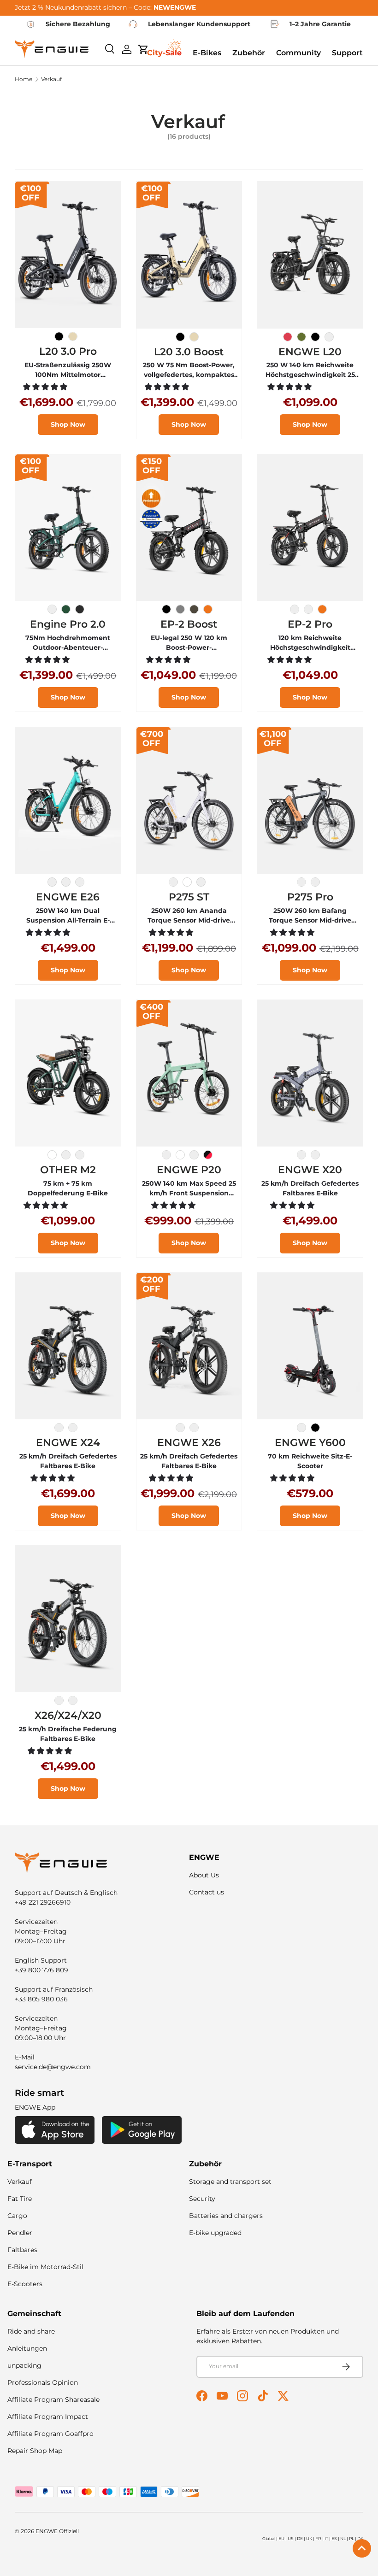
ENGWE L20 (310, 352)
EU (281, 2538)
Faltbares (22, 2250)
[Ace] (208, 1155)
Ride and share (31, 2331)
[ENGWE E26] (68, 801)
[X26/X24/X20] (68, 1619)
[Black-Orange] (301, 882)
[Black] (295, 609)
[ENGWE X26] (189, 1346)
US (291, 2538)
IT (326, 2538)
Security (202, 2199)
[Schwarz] (59, 336)
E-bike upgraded (215, 2233)
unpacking (24, 2365)
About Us (204, 1875)
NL (343, 2538)
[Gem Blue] (66, 882)
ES (334, 2538)
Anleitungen (27, 2348)
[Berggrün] (66, 609)
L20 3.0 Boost (189, 352)
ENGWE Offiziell (57, 2531)
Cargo (17, 2216)
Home (24, 79)
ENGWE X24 (68, 1442)
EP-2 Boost (189, 624)
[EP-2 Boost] (189, 528)
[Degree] (308, 609)
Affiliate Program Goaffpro (50, 2434)
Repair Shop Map (35, 2451)
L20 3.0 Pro (68, 351)
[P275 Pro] (310, 801)
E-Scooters (25, 2284)
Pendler (20, 2233)
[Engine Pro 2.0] (68, 528)
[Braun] (194, 609)
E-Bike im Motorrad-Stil (45, 2267)
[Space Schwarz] (80, 609)
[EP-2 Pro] (310, 528)
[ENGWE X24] (68, 1346)
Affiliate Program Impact (48, 2417)
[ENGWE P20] (189, 1073)
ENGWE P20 (189, 1170)
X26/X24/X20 (68, 1715)
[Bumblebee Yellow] (80, 882)
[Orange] (208, 609)
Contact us (207, 1892)
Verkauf (51, 79)
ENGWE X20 (310, 1170)
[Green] (80, 1155)
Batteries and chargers (226, 2216)
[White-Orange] (173, 882)
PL (351, 2538)
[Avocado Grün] (301, 337)
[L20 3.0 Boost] (189, 255)
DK (360, 2538)
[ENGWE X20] (310, 1073)
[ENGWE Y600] (310, 1346)
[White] (187, 882)
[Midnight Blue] (52, 609)
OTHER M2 (68, 1170)
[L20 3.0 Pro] (68, 255)
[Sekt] (73, 336)
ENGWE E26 (68, 897)
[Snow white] (329, 337)
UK (309, 2538)
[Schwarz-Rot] (301, 1428)
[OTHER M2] (68, 1073)
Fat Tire (20, 2199)
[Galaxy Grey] (52, 882)
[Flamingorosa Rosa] (288, 337)
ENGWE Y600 (310, 1442)
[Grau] (180, 609)
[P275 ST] (189, 801)
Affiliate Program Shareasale (53, 2400)
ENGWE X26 (189, 1442)
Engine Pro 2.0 (68, 624)
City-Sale (164, 53)
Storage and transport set (230, 2182)
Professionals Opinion (43, 2382)
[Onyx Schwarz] (315, 337)
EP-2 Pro (310, 624)
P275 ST (189, 897)
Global (269, 2538)
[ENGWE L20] (310, 255)
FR (318, 2538)
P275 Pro (310, 897)
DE (300, 2538)
